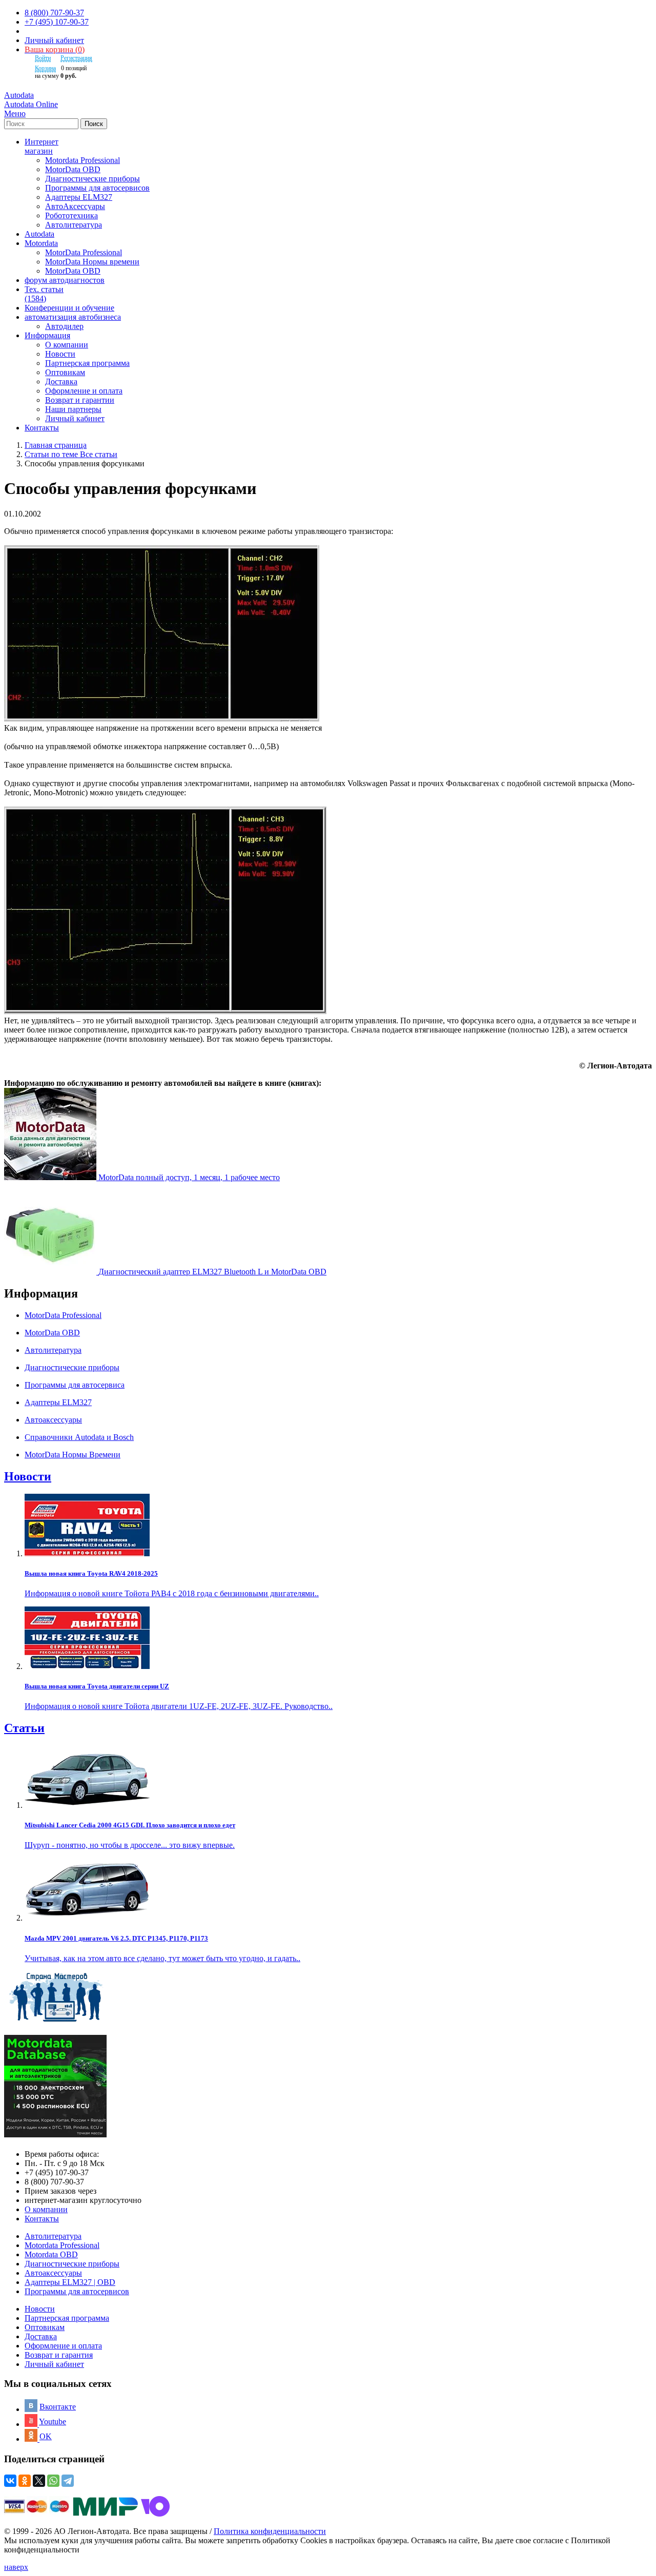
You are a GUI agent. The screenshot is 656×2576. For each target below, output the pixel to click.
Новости (60, 354)
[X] (39, 2481)
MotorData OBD (73, 169)
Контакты (42, 2219)
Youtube (53, 2422)
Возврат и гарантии (80, 400)
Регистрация (76, 58)
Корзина (45, 68)
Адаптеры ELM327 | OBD (70, 2282)
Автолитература (74, 225)
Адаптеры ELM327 (79, 197)
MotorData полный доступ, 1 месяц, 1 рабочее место (189, 1177)
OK (46, 2436)
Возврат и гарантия (59, 2355)
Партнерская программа (87, 363)
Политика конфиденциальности (270, 2531)
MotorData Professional (84, 252)
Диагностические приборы (93, 179)
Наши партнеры (73, 409)
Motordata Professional (83, 160)
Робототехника (71, 215)
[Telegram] (68, 2481)
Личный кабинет (54, 40)
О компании (67, 345)
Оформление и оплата (84, 391)
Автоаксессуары (53, 2273)
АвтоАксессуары (75, 206)
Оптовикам (65, 372)
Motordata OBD (51, 2254)
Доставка (61, 382)
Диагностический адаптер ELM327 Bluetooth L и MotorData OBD (212, 1272)
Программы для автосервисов (97, 188)
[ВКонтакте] (10, 2481)
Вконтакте (58, 2407)
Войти (43, 58)
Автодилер (64, 326)
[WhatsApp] (53, 2481)
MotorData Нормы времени (92, 262)
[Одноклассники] (25, 2481)
